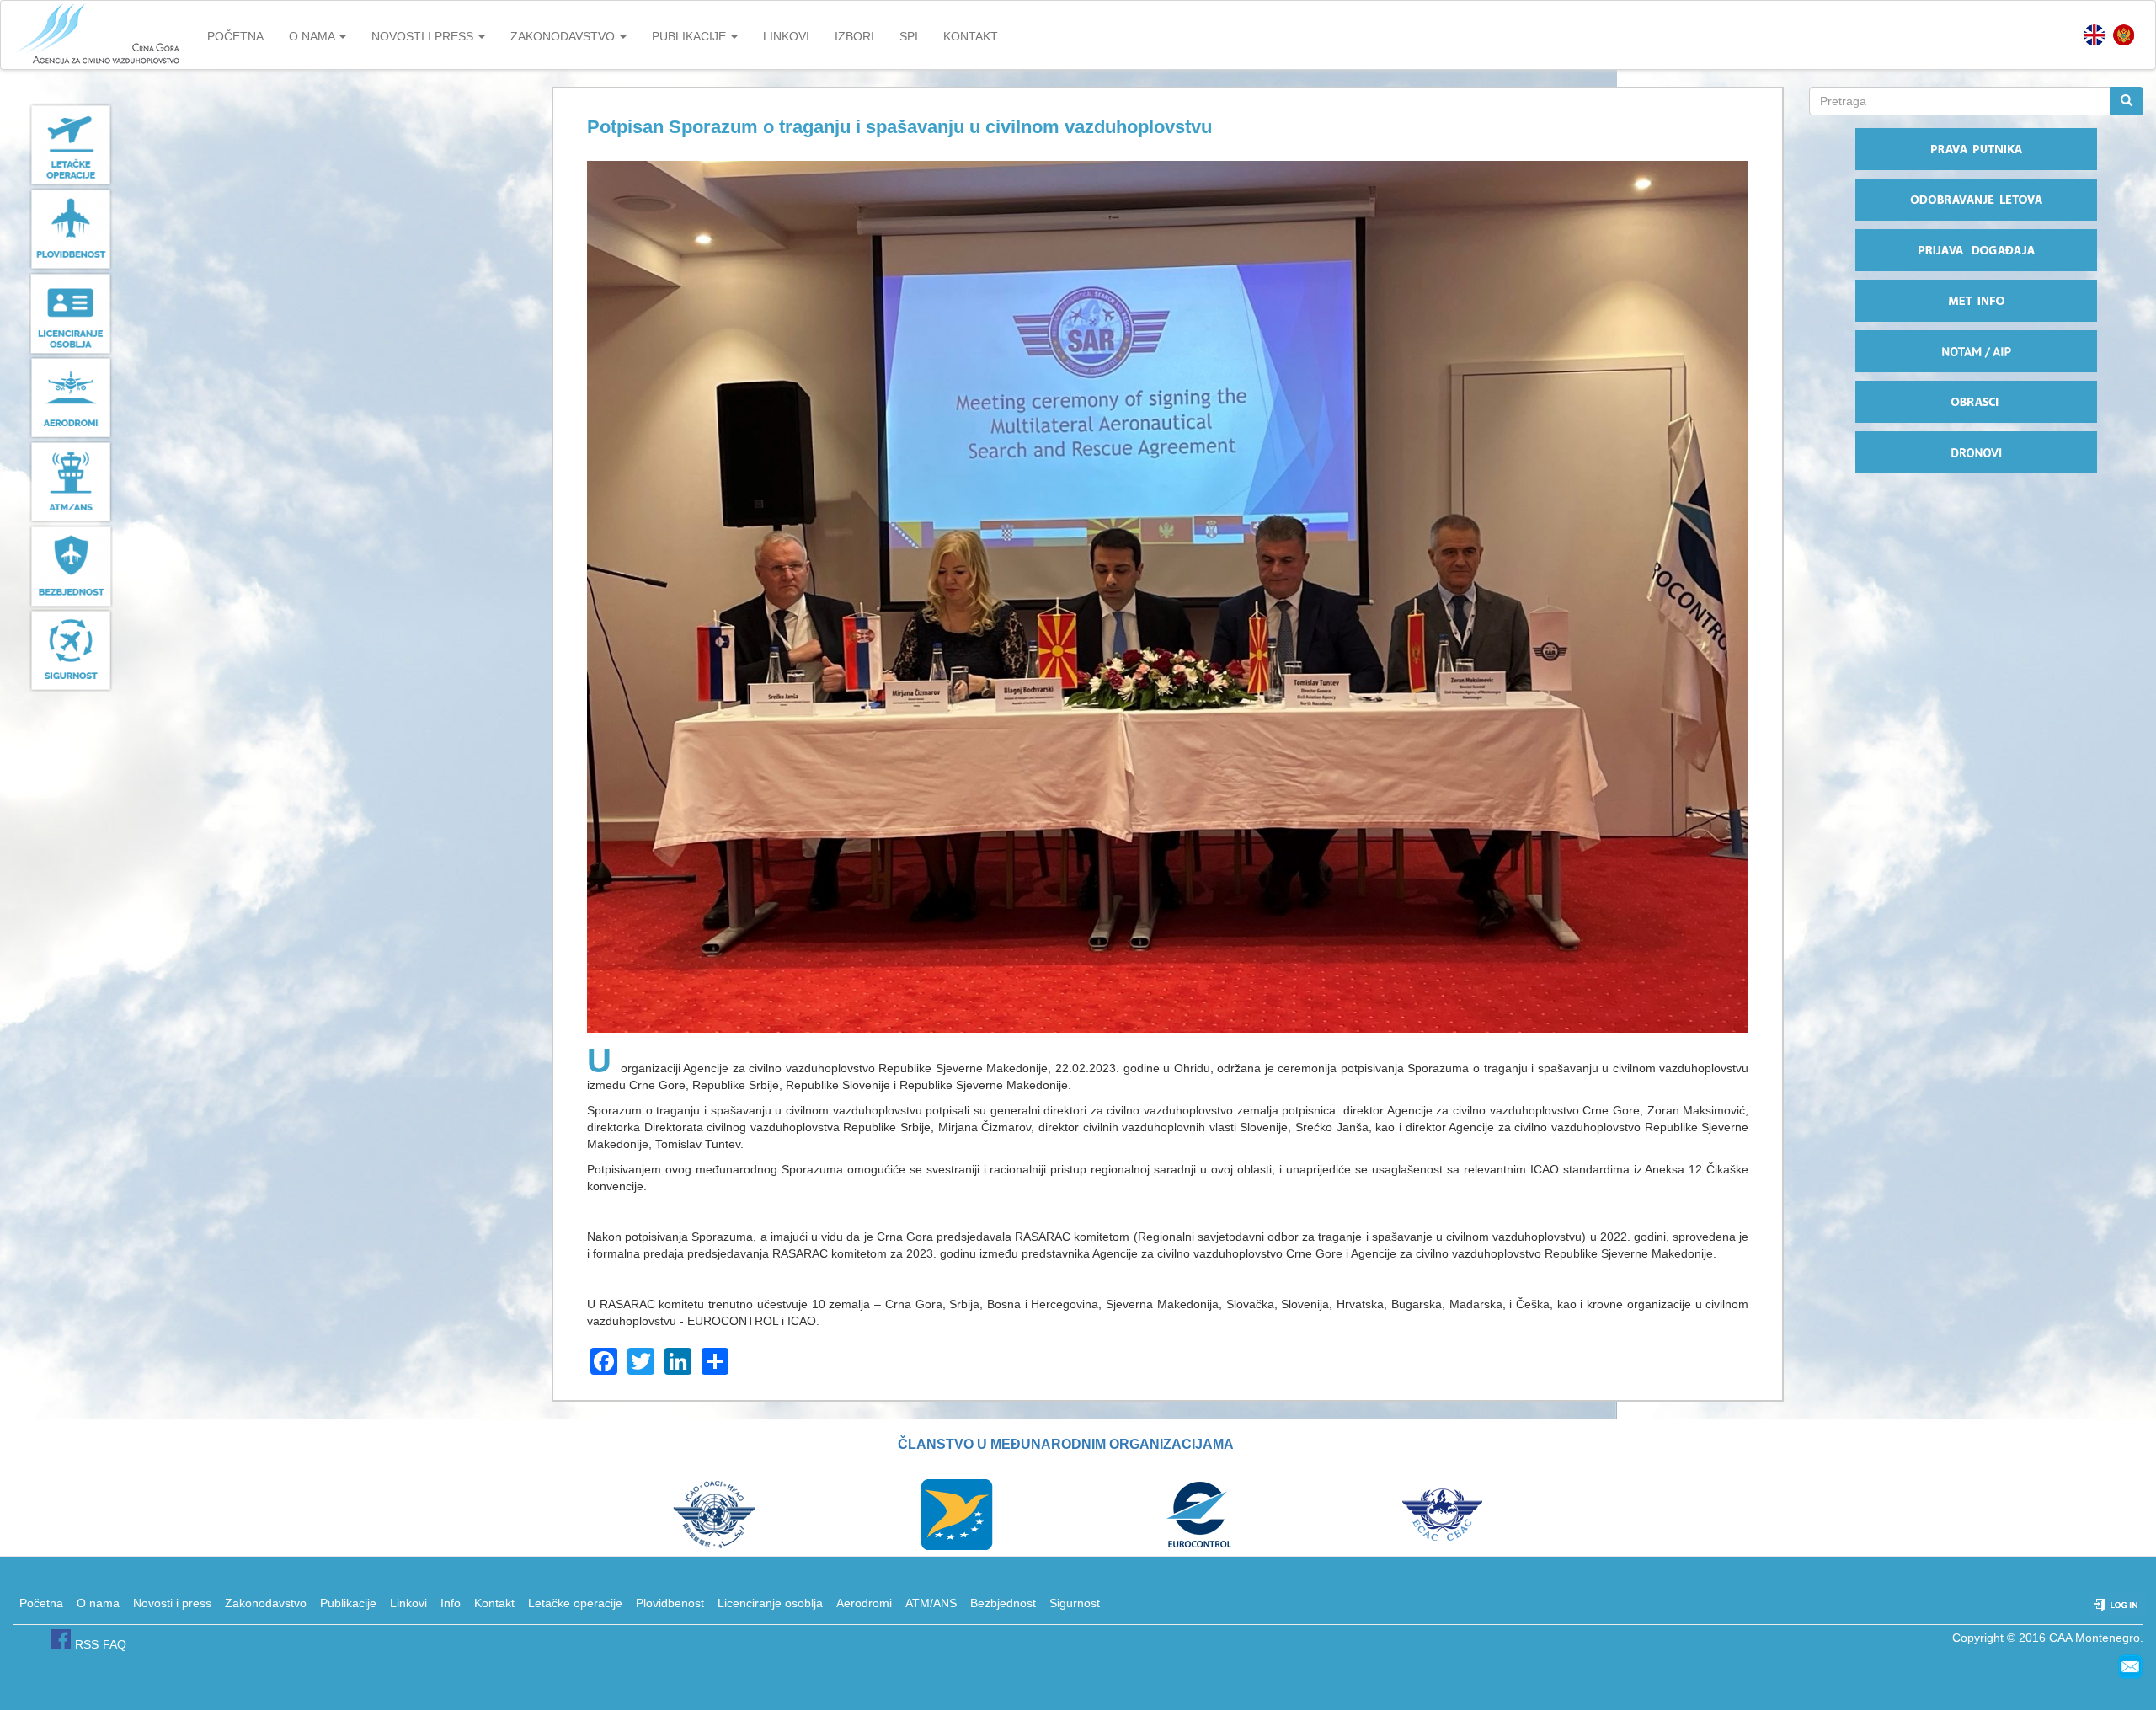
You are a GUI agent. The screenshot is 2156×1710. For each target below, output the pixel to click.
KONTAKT (971, 36)
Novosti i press (172, 1603)
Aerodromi (864, 1603)
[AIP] (1976, 351)
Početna (41, 1603)
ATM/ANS (931, 1603)
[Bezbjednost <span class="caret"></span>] (269, 566)
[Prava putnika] (1976, 149)
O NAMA (313, 36)
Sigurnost (1075, 1603)
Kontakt (494, 1603)
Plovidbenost (670, 1603)
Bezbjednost (1003, 1603)
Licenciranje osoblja (770, 1603)
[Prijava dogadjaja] (1976, 250)
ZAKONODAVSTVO (564, 36)
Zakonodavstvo (266, 1603)
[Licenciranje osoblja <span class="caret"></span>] (269, 313)
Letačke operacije (575, 1603)
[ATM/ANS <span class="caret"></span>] (269, 482)
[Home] (98, 35)
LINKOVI (786, 36)
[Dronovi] (1976, 452)
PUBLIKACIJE (691, 36)
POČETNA (235, 36)
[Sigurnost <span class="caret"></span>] (269, 650)
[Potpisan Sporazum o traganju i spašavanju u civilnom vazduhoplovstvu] (2124, 35)
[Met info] (1976, 301)
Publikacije (348, 1603)
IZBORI (854, 36)
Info (451, 1603)
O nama (98, 1603)
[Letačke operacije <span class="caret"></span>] (269, 145)
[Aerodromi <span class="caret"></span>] (269, 398)
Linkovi (408, 1603)
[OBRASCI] (1976, 402)
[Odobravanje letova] (1976, 200)
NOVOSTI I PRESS (424, 36)
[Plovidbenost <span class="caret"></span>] (269, 229)
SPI (909, 36)
